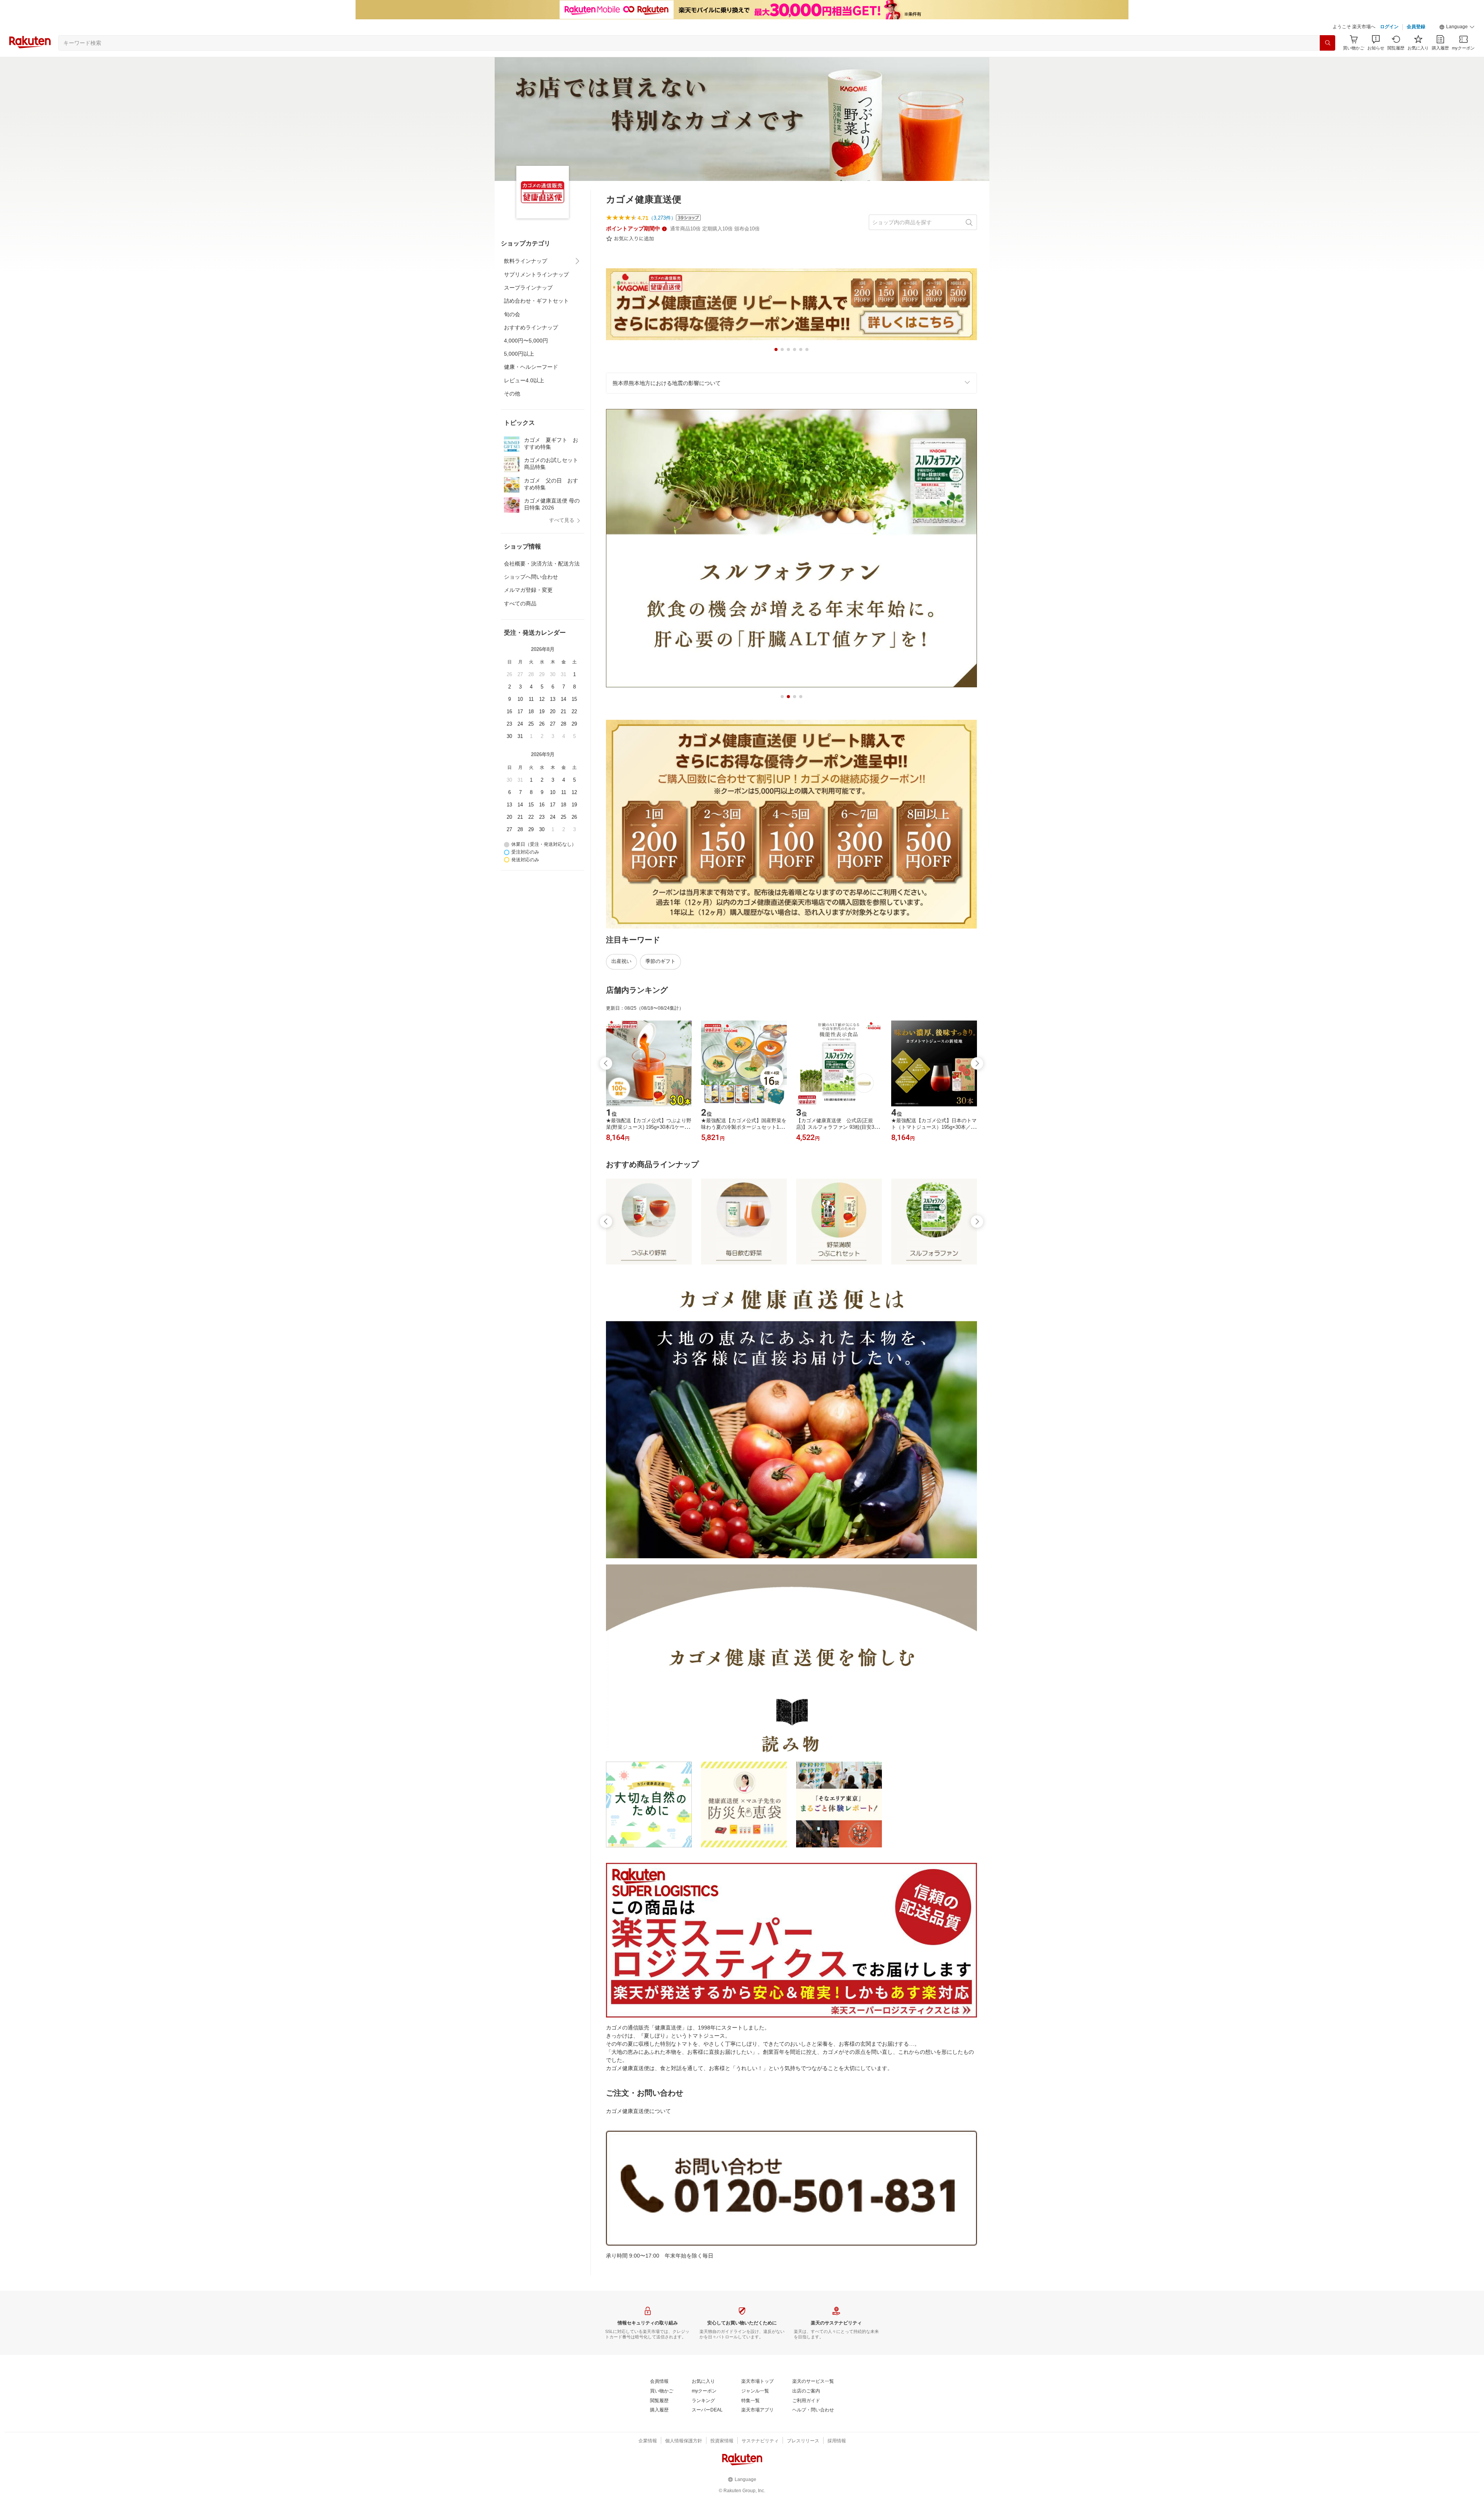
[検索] (1327, 43)
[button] (1457, 27)
